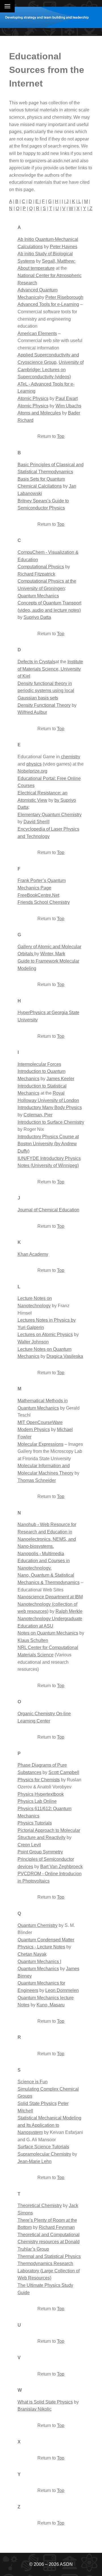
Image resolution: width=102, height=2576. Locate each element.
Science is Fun (33, 2082)
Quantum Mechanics (38, 596)
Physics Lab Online (37, 1801)
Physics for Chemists (39, 1780)
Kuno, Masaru (51, 2005)
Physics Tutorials (35, 1823)
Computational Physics (41, 567)
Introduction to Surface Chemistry (51, 1122)
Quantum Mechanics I (39, 1962)
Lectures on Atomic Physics (45, 1335)
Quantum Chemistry (38, 1925)
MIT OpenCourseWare (40, 1422)
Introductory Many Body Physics (50, 1107)
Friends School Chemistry (44, 902)
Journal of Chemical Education (48, 1210)
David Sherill (37, 822)
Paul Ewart (67, 398)
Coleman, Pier (38, 1115)
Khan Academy (33, 1254)
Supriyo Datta (37, 617)
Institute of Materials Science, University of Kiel (50, 669)
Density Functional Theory (44, 705)
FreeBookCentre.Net (38, 895)
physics (34, 764)
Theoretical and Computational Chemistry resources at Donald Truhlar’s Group (49, 2242)
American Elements (37, 333)
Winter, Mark (53, 954)
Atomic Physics (33, 398)
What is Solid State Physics (45, 2402)
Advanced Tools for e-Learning (48, 304)
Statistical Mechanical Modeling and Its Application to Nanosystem (49, 2125)
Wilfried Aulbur (32, 712)
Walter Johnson (33, 1342)
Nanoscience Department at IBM (50, 1597)
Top (61, 436)
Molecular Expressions (41, 1444)
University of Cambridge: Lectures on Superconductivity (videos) (51, 369)
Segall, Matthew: (59, 261)
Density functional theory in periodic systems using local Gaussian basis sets (46, 691)
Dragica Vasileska (65, 1356)
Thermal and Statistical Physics (49, 2256)
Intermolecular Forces (39, 1064)
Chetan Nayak (32, 1954)
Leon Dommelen (62, 1990)
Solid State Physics (37, 2103)
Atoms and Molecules (39, 413)
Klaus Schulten (33, 1640)
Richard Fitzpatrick (36, 574)
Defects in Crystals (36, 662)
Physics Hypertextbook (41, 1794)
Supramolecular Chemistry (44, 2154)
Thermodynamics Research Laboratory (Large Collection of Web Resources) (49, 2271)
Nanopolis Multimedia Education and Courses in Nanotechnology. (44, 1561)
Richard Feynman (57, 2227)
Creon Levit (29, 1845)
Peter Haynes (64, 247)
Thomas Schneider (37, 1480)
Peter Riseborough (64, 297)
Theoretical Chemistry (40, 2206)
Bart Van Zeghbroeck (61, 1867)
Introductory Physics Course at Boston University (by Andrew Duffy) (48, 1144)
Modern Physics (34, 1429)
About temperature (36, 268)
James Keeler (60, 1079)
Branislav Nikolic (35, 2409)
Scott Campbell (64, 1772)
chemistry (71, 757)
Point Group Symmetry (40, 1852)
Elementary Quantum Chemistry (50, 815)
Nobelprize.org (32, 771)
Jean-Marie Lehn (35, 2161)
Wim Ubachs (68, 406)
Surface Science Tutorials (43, 2147)
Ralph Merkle (69, 1611)
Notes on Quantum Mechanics (48, 1633)
